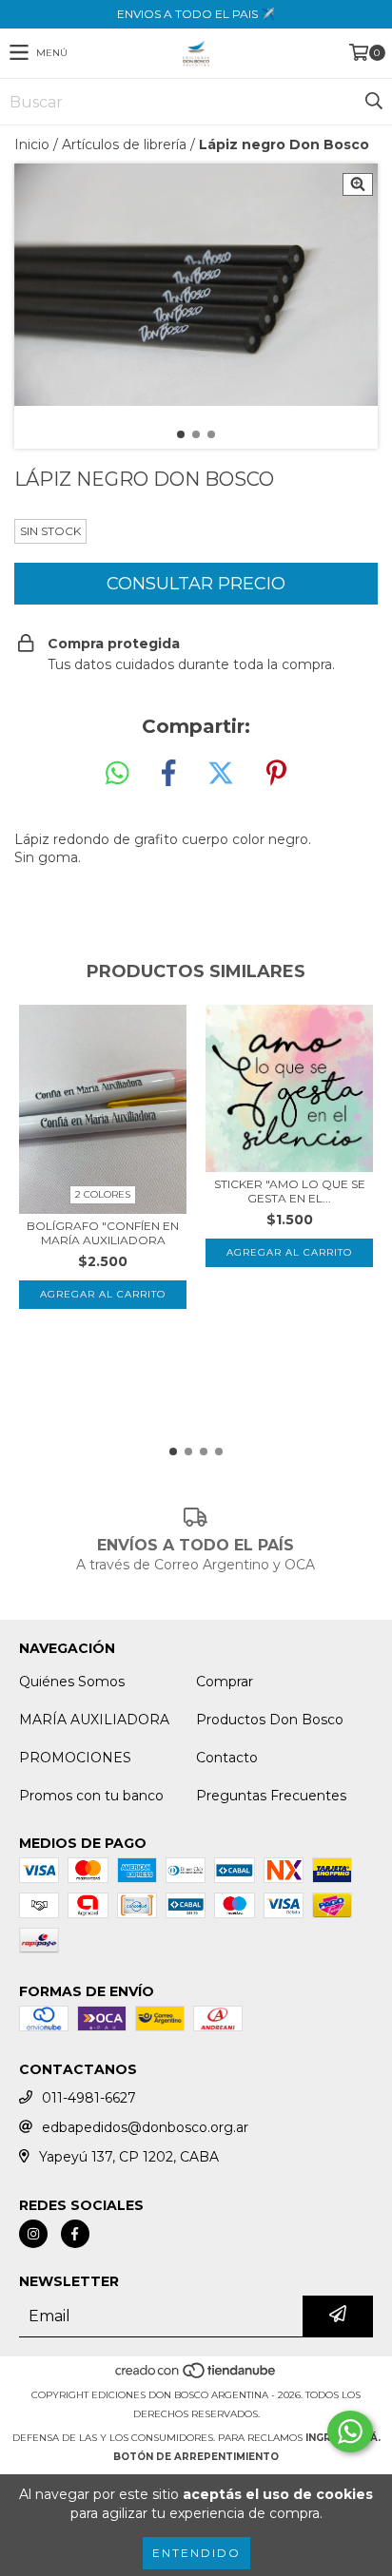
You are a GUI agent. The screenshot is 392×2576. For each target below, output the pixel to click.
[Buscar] (373, 102)
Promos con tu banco (91, 1796)
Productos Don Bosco (270, 1720)
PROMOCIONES (75, 1758)
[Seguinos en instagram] (33, 2234)
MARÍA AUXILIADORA (94, 1720)
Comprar (225, 1682)
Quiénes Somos (72, 1682)
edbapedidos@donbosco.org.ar (145, 2127)
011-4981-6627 (89, 2098)
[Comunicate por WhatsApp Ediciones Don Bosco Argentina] (350, 2432)
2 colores (103, 1194)
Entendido (196, 2553)
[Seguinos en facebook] (75, 2234)
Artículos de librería (124, 144)
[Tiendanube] (196, 2376)
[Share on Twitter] (221, 774)
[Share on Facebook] (168, 774)
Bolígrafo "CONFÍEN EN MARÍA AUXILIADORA (103, 1233)
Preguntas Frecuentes (271, 1796)
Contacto (227, 1758)
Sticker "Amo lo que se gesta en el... (290, 1191)
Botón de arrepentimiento (196, 2457)
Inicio (32, 144)
